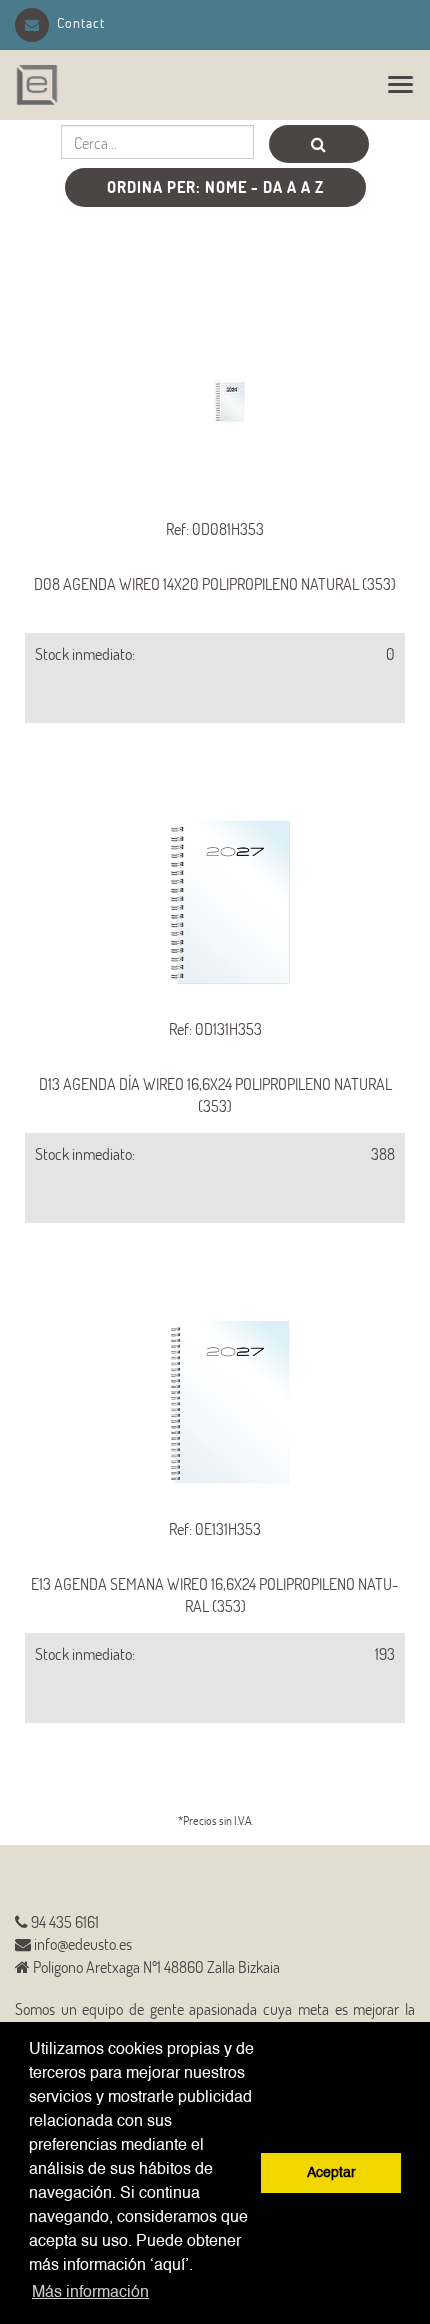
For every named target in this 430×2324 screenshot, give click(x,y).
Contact (81, 22)
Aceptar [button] (331, 2173)
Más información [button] (90, 2293)
